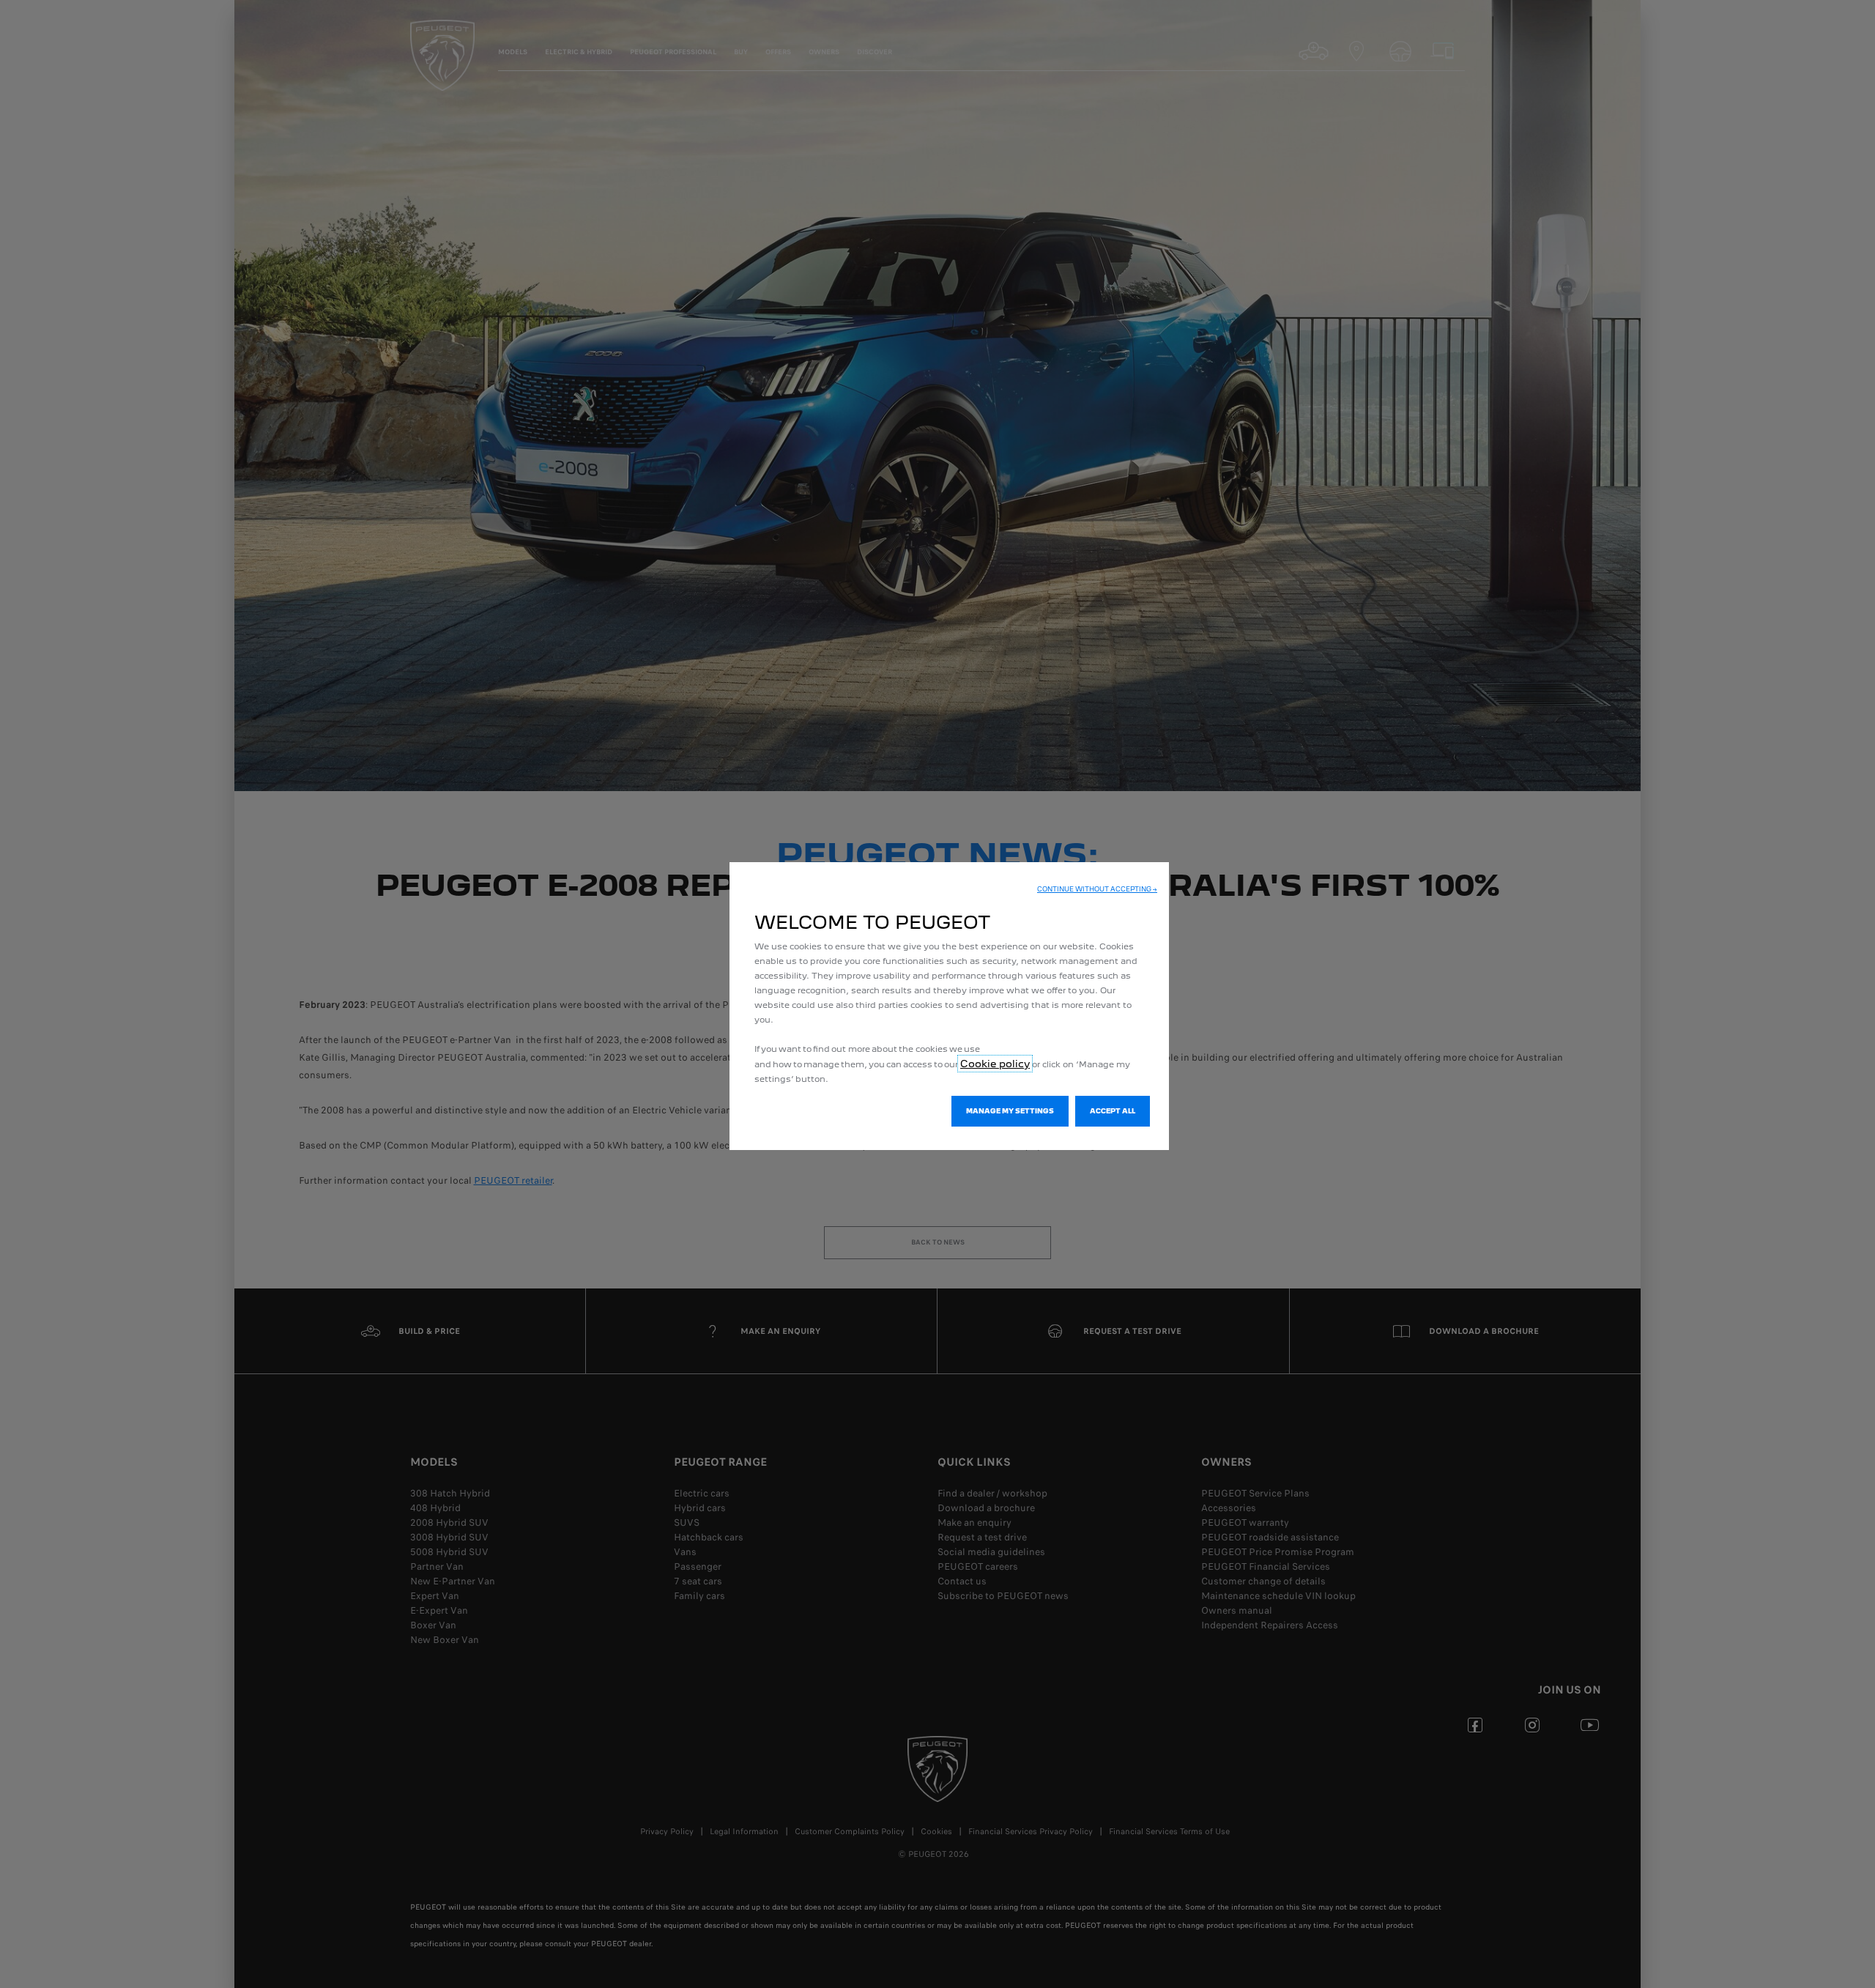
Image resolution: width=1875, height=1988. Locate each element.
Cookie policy (995, 1064)
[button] (1097, 889)
